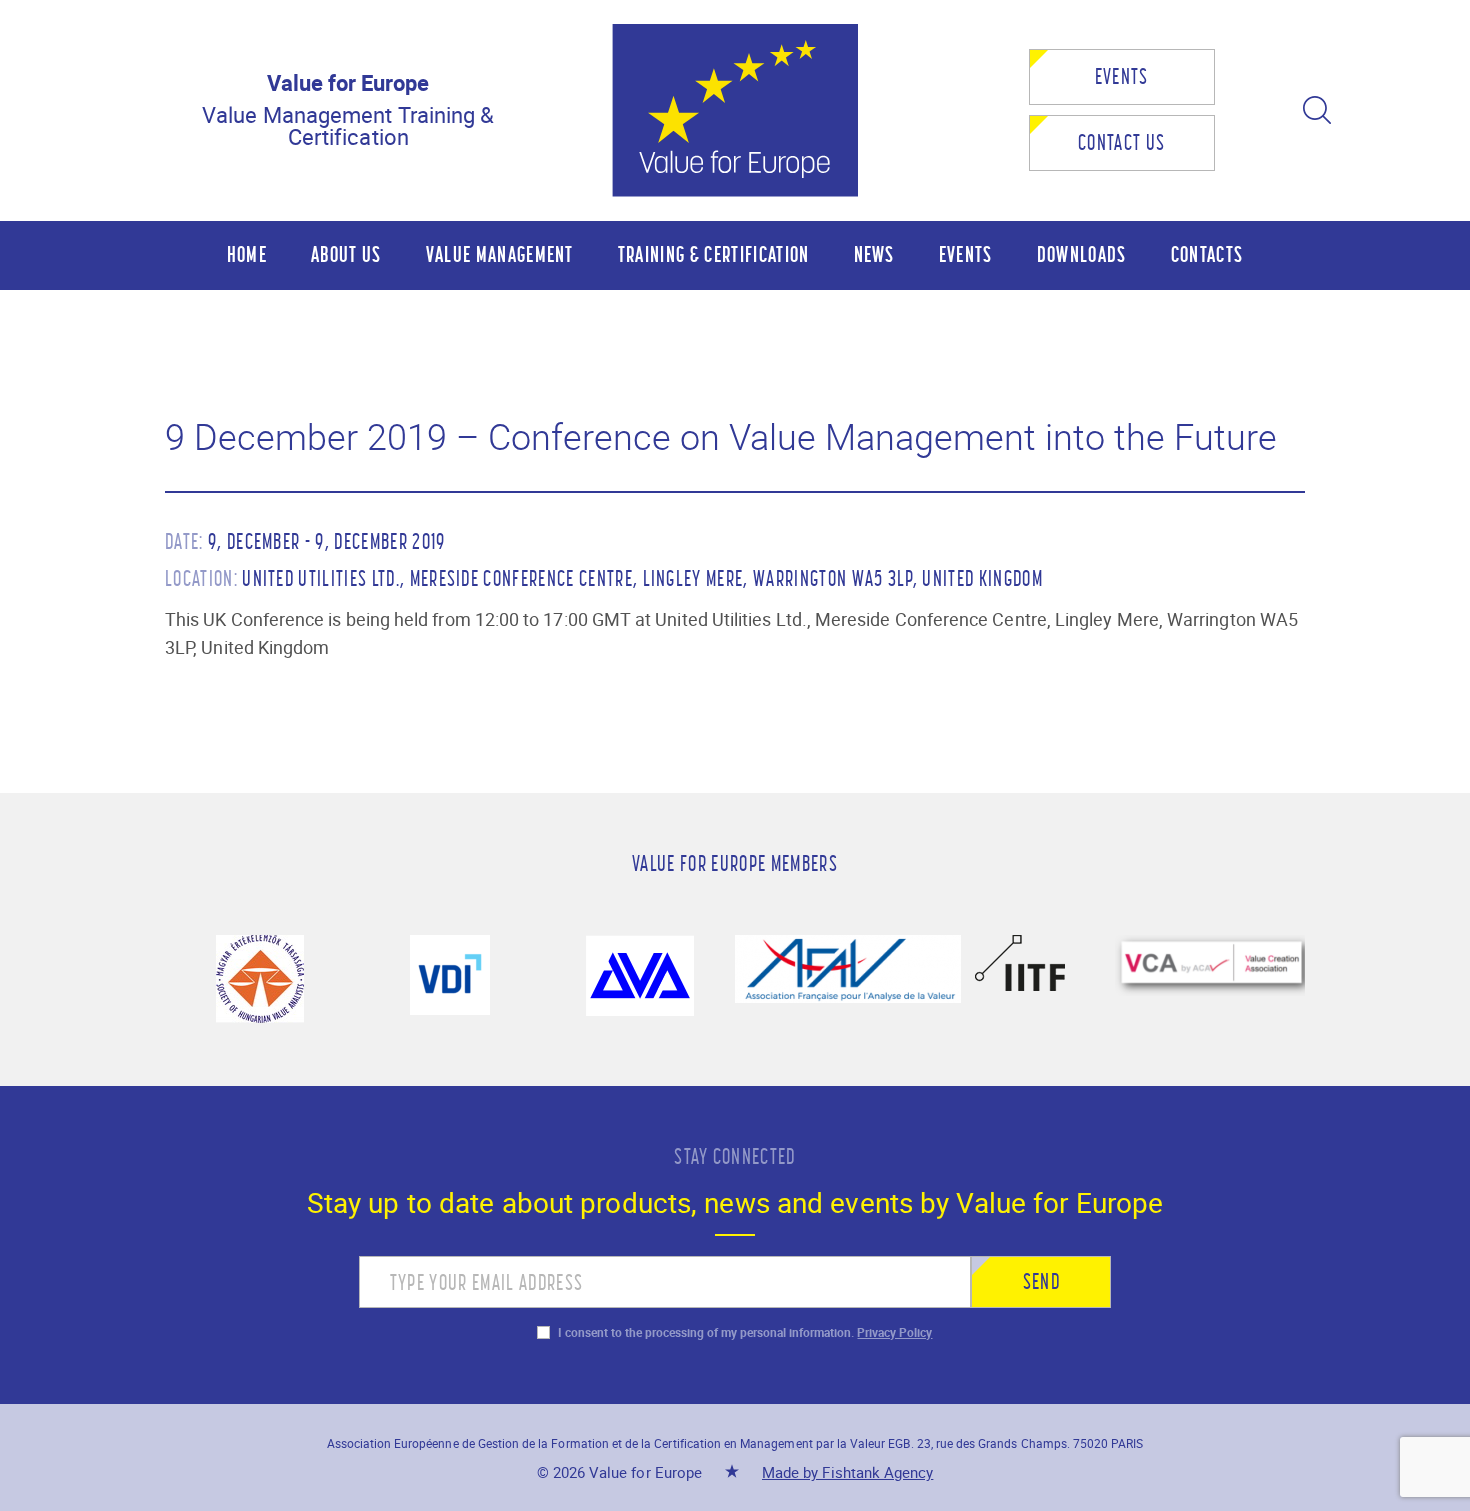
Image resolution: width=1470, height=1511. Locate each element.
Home (247, 254)
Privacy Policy (894, 1332)
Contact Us (1121, 142)
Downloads (1082, 254)
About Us (346, 254)
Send (1041, 1281)
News (874, 254)
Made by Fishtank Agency (847, 1472)
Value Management (500, 254)
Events (1122, 76)
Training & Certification (714, 254)
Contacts (1207, 254)
